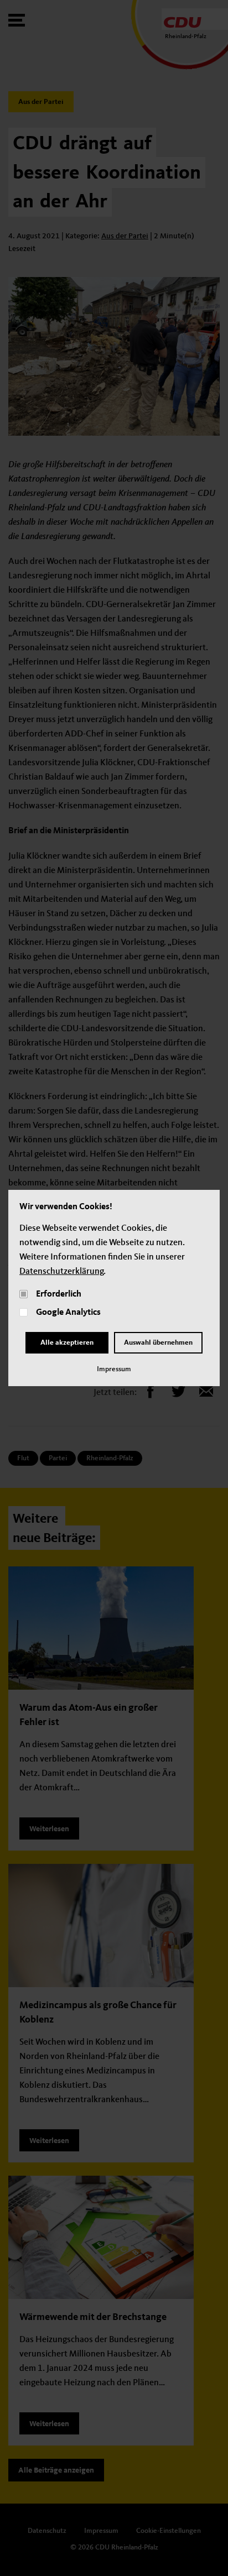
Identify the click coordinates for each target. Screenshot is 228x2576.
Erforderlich (59, 1294)
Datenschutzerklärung (61, 1272)
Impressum (114, 1369)
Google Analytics (68, 1313)
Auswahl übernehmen (158, 1343)
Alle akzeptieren (67, 1343)
